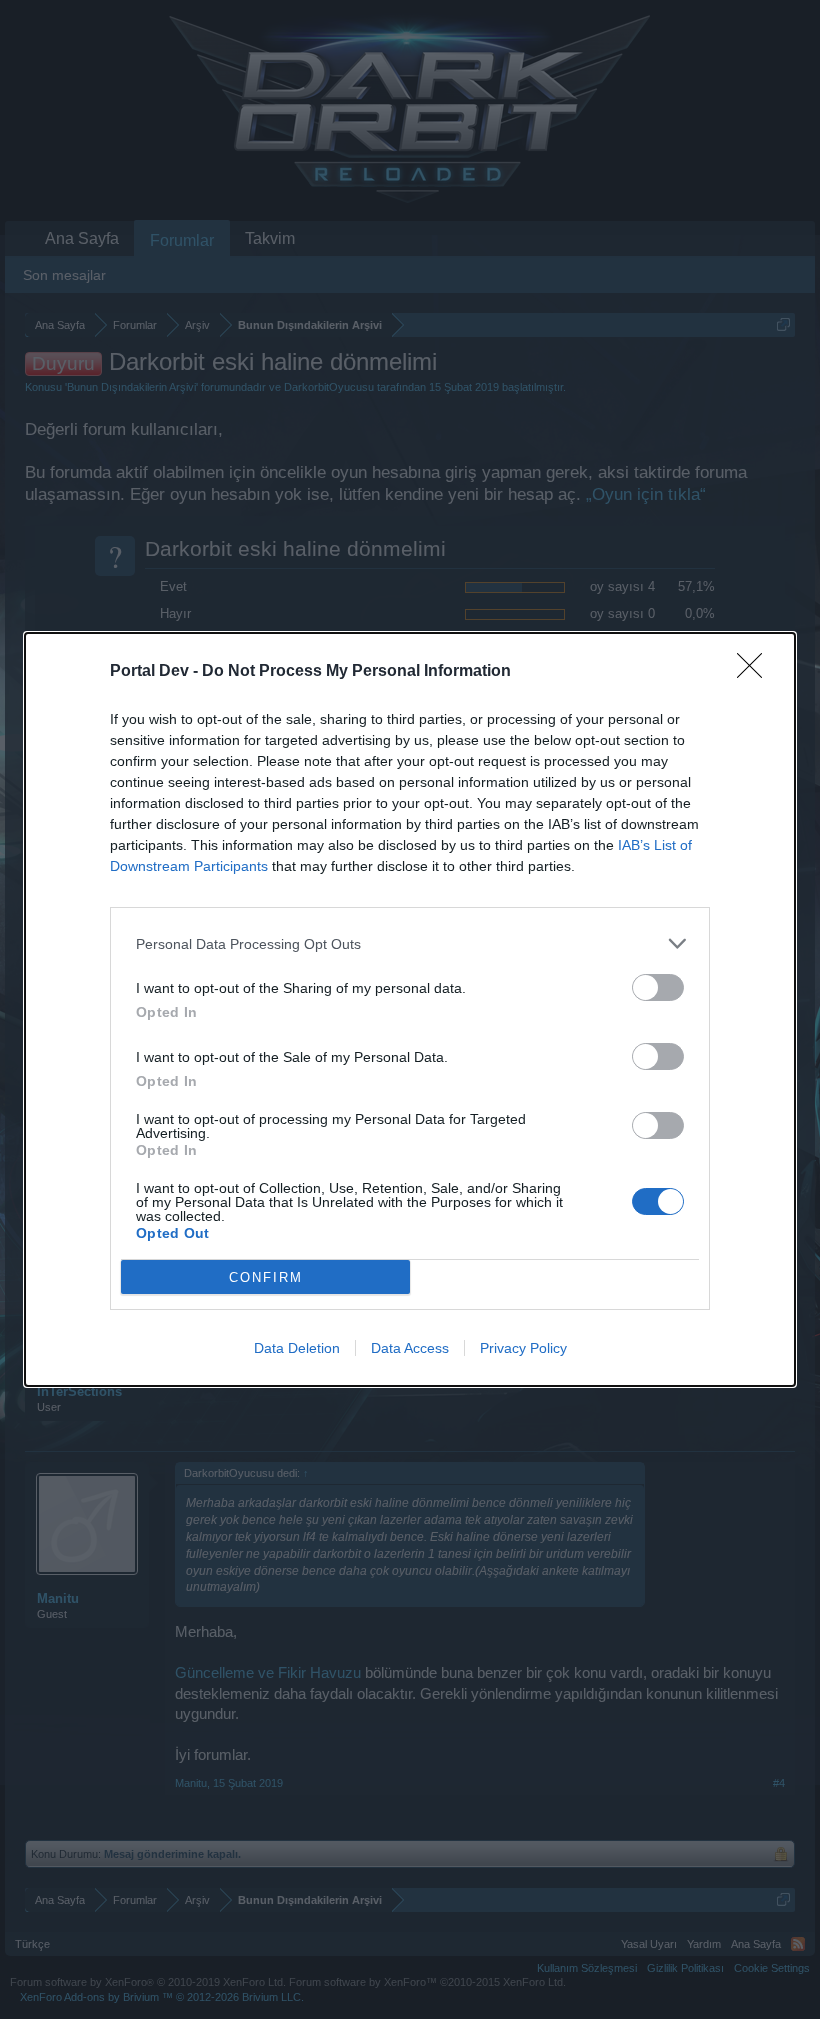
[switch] (658, 987)
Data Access (410, 1348)
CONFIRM (266, 1277)
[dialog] (410, 1009)
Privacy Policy (523, 1348)
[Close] (756, 672)
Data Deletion (297, 1348)
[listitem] (410, 943)
